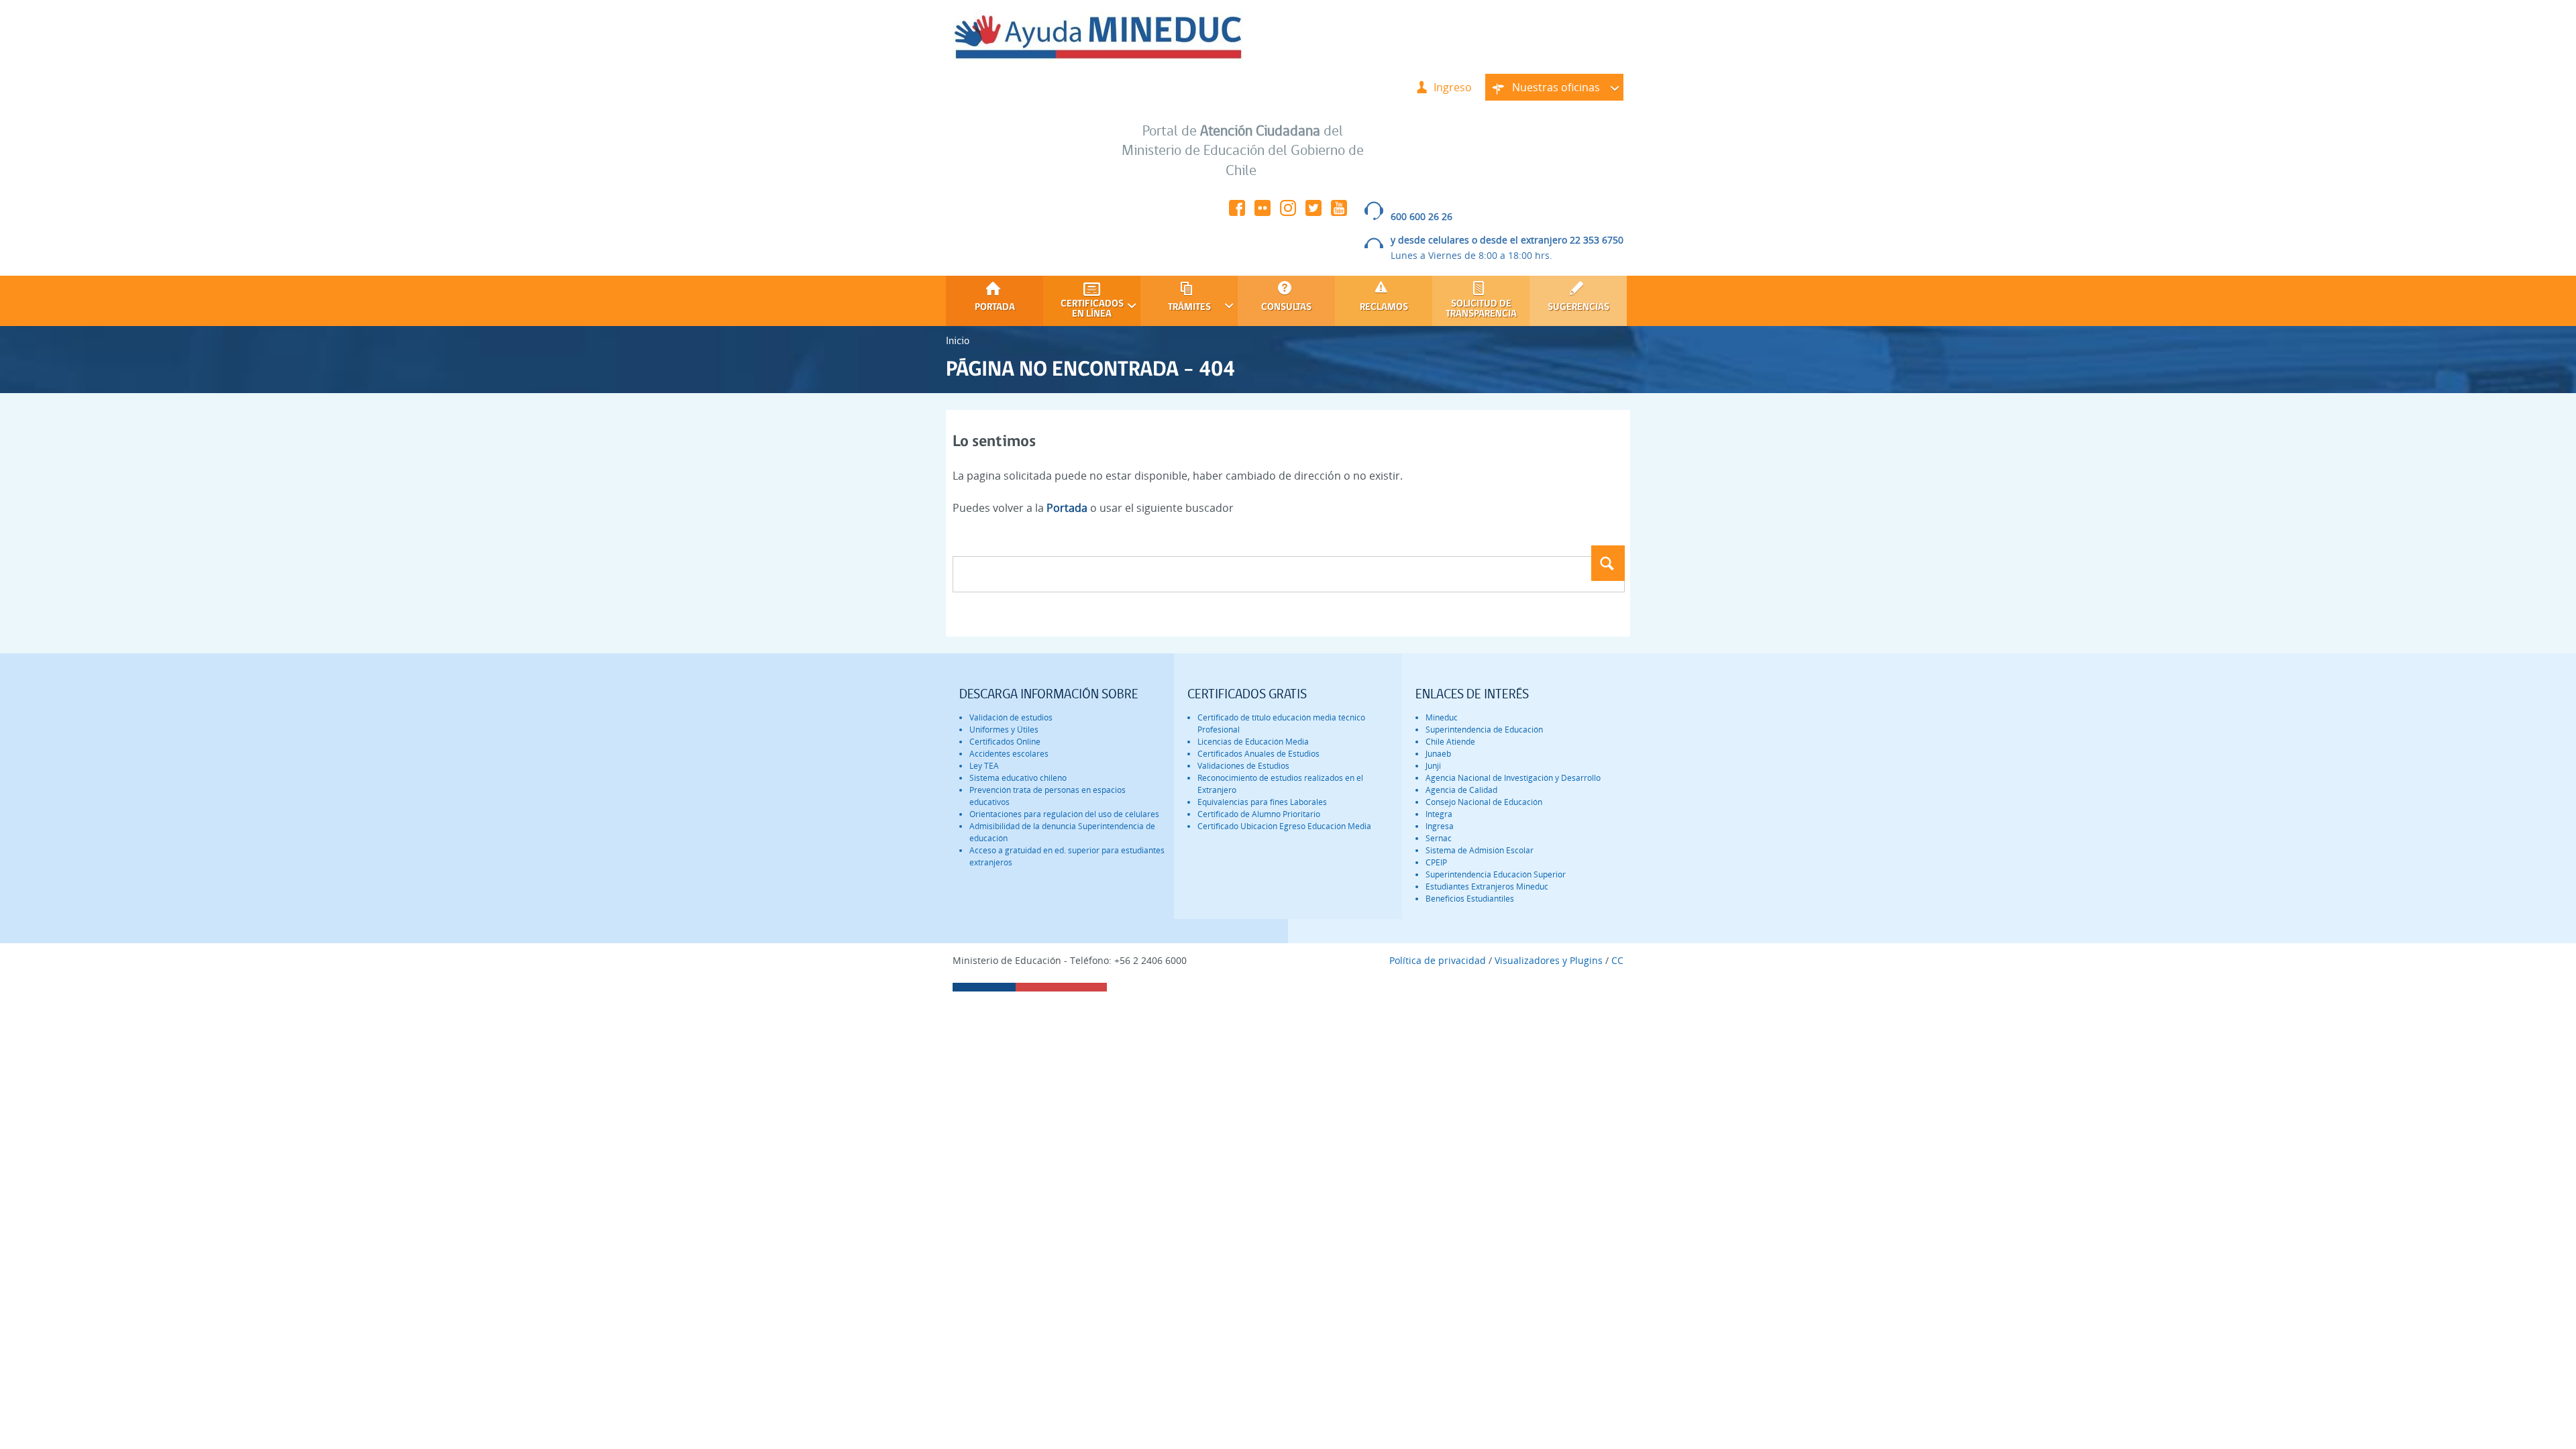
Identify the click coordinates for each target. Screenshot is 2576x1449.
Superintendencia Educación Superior (1496, 874)
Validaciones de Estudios (1243, 766)
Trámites (1176, 308)
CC (1617, 960)
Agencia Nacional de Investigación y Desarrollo (1513, 778)
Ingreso (1453, 87)
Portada (995, 308)
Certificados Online (1005, 742)
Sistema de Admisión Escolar (1480, 850)
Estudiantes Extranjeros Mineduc (1487, 887)
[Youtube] (1339, 212)
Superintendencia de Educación (1484, 730)
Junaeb (1438, 754)
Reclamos (1384, 308)
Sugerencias (1578, 308)
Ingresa (1440, 826)
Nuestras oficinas (1543, 90)
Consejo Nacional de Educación (1484, 802)
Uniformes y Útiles (1004, 730)
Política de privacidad (1438, 960)
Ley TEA (984, 766)
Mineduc (1442, 717)
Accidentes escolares (1009, 754)
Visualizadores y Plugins (1549, 960)
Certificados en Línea (1083, 309)
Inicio (958, 340)
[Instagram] (1288, 212)
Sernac (1439, 838)
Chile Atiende (1450, 742)
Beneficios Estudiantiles (1470, 899)
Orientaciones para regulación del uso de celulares (1064, 814)
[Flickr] (1263, 212)
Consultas (1286, 308)
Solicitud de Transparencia (1481, 309)
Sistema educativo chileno (1018, 778)
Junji (1433, 766)
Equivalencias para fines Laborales (1262, 802)
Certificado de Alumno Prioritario (1259, 814)
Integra (1439, 814)
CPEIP (1436, 862)
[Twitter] (1313, 212)
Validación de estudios (1011, 717)
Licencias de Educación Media (1253, 742)
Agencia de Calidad (1461, 790)
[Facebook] (1237, 212)
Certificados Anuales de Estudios (1258, 754)
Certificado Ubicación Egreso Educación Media (1284, 826)
